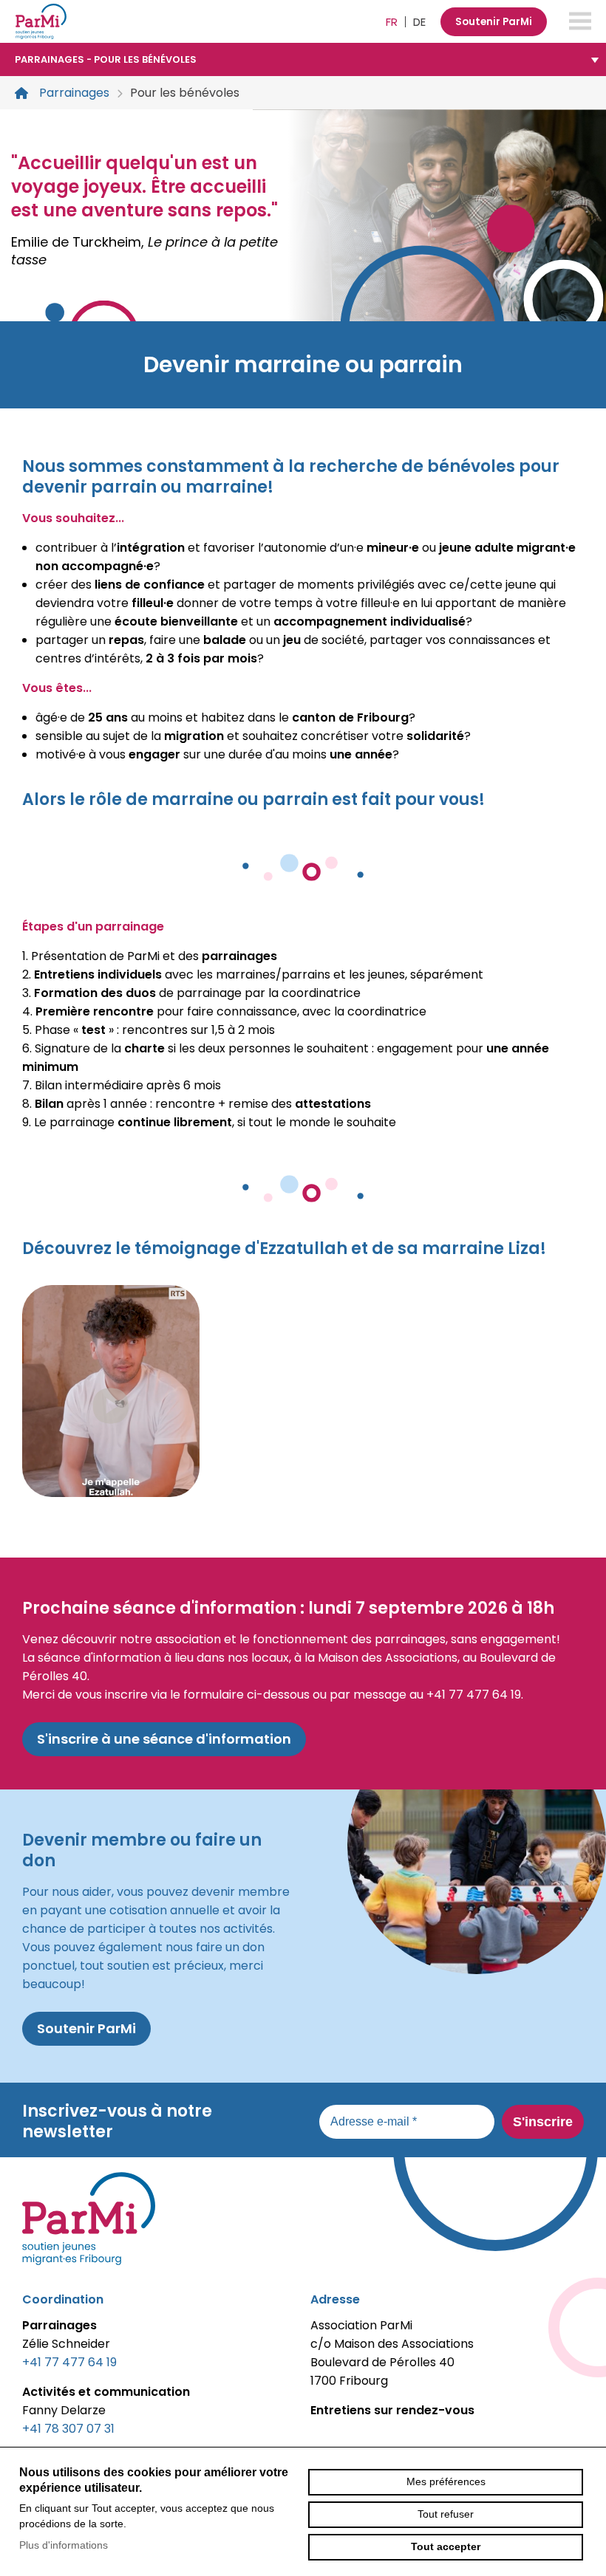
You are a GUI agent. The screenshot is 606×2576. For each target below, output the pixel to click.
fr (392, 22)
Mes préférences (446, 2481)
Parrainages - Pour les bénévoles (106, 59)
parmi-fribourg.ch (41, 21)
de (419, 22)
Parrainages (74, 93)
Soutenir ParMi (494, 22)
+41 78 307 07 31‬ (68, 2429)
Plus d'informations (64, 2545)
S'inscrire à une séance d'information (164, 1739)
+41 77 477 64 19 (69, 2362)
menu (580, 21)
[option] (303, 215)
